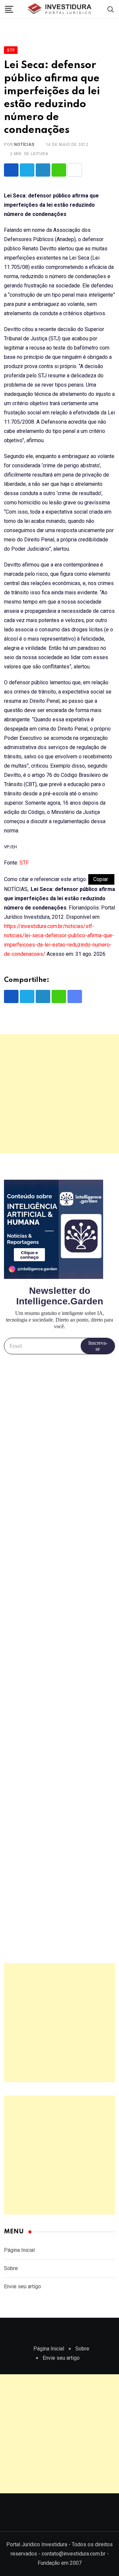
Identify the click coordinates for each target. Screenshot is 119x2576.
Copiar (101, 879)
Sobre (11, 2268)
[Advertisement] (59, 1094)
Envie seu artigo (22, 2286)
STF (24, 863)
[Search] (111, 9)
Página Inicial (19, 2250)
